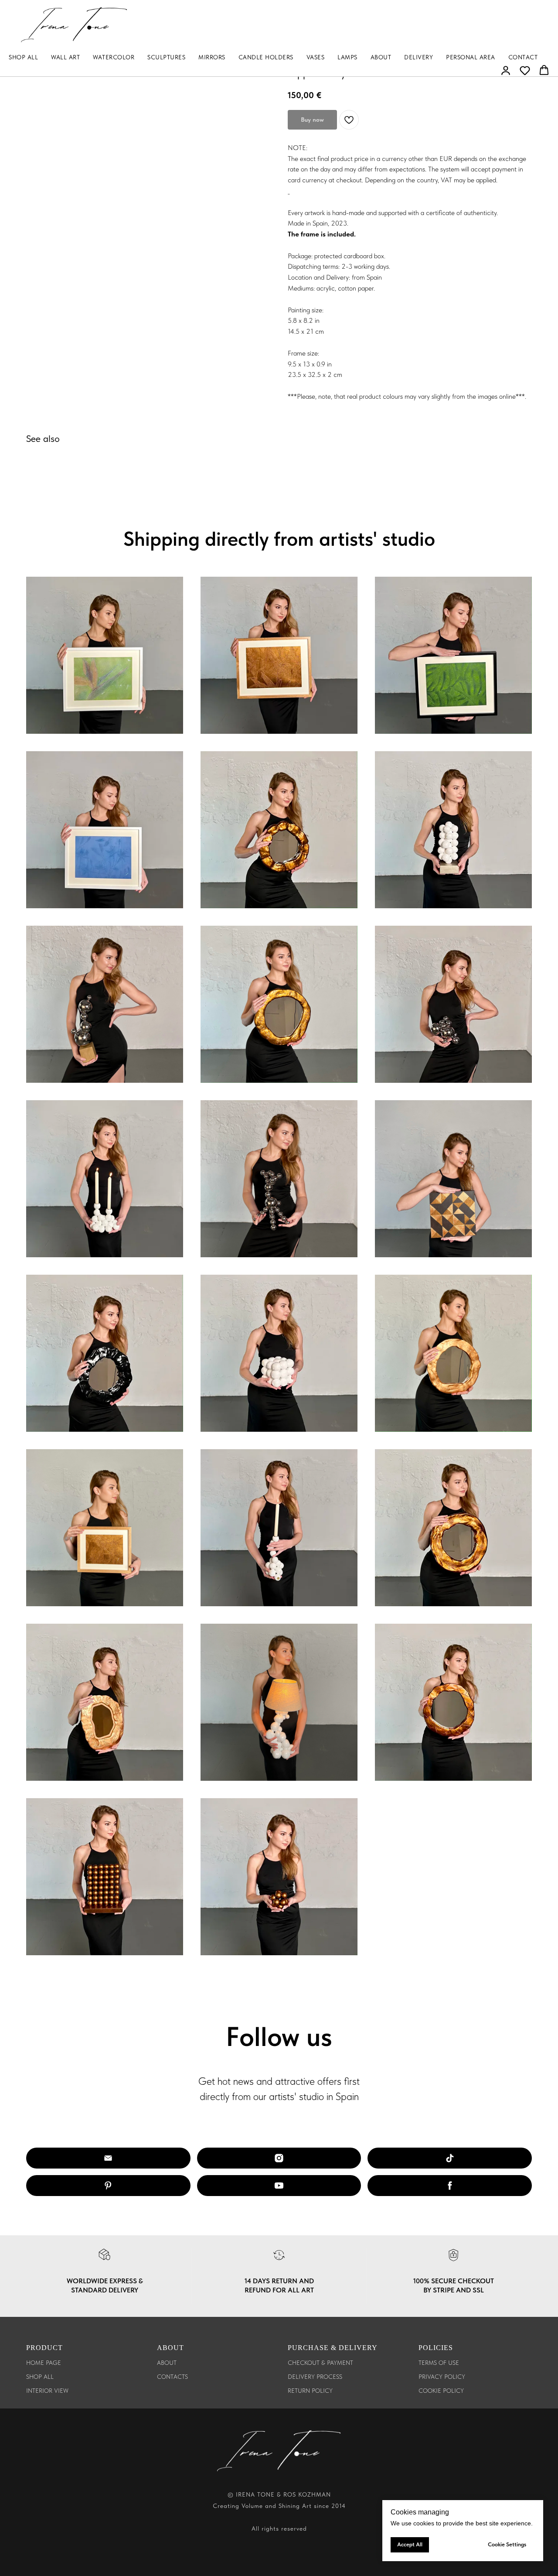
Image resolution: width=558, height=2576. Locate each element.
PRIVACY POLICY (442, 2377)
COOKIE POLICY (441, 2391)
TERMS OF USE (439, 2363)
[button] (506, 70)
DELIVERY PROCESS (315, 2377)
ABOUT (381, 57)
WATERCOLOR (114, 57)
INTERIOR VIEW (47, 2391)
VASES (316, 57)
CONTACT (523, 57)
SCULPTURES (166, 57)
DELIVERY (418, 57)
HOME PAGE (44, 2363)
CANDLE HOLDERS (266, 57)
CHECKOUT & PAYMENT (320, 2363)
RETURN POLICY (310, 2391)
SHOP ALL (23, 57)
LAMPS (347, 57)
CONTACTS (172, 2377)
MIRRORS (212, 57)
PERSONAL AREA (471, 57)
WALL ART (65, 57)
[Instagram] (279, 2158)
